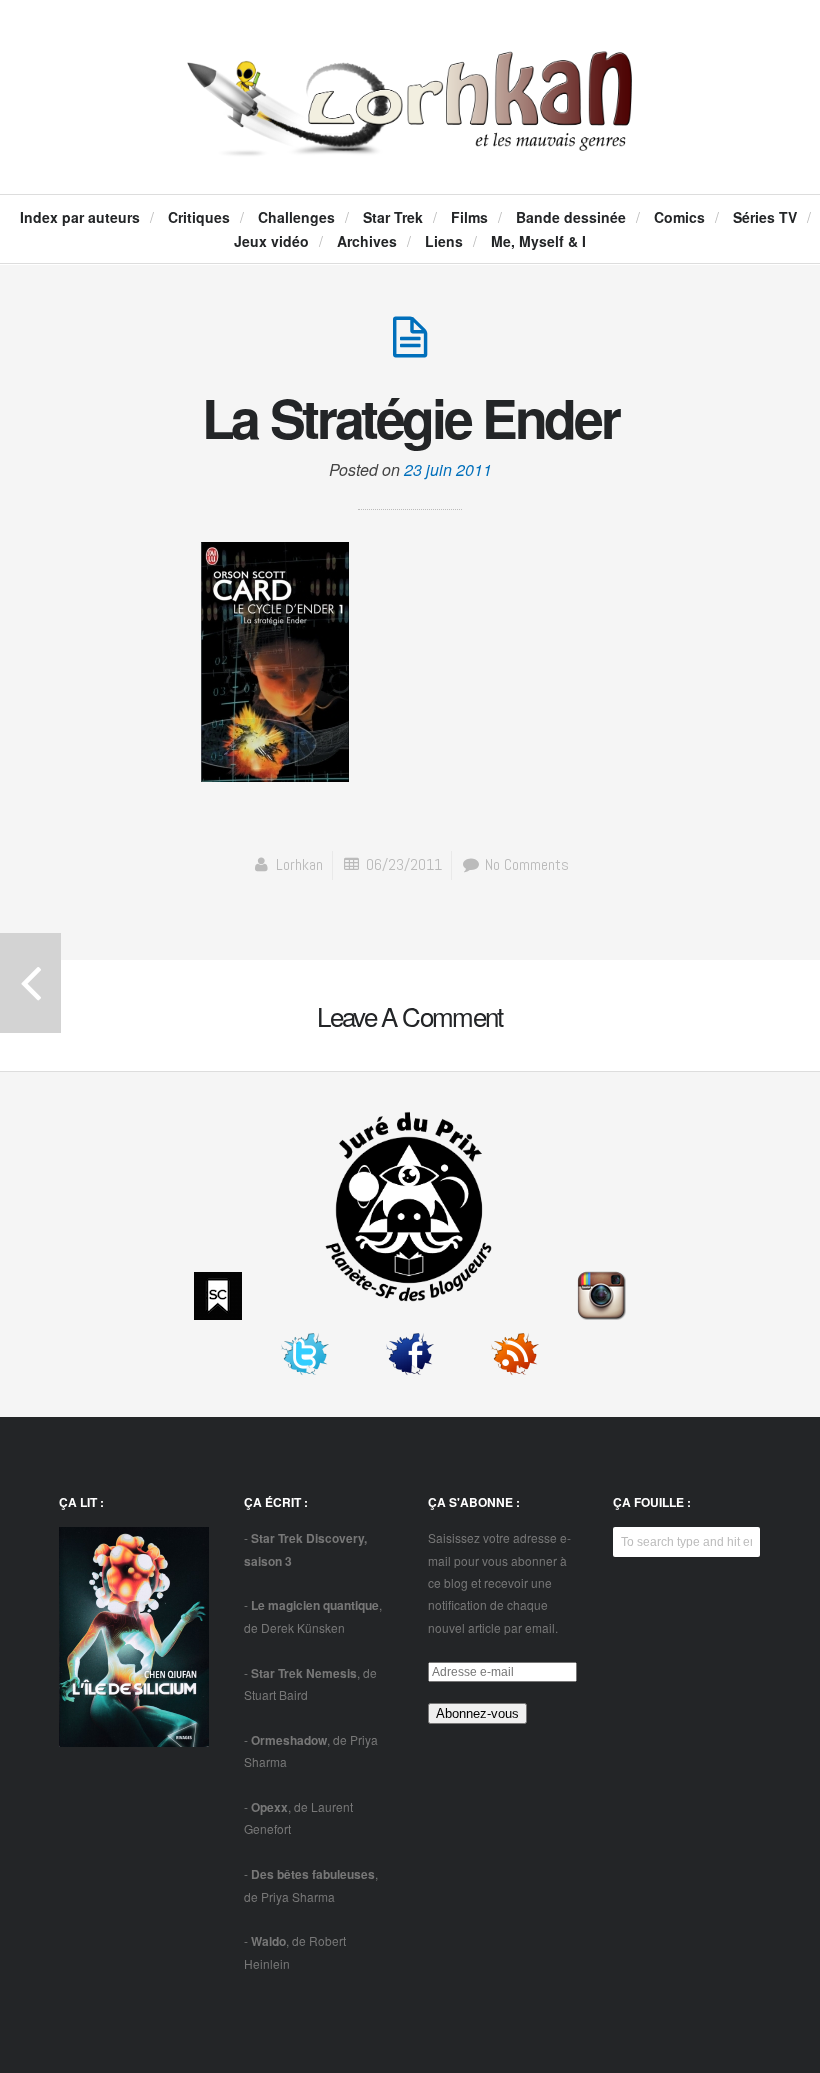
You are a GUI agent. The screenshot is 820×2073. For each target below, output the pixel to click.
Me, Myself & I (538, 241)
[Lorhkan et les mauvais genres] (410, 136)
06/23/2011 (404, 864)
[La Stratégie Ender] (410, 347)
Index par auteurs (80, 217)
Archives (367, 241)
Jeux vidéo (271, 241)
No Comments (525, 864)
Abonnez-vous (477, 1713)
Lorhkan (299, 864)
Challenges (296, 217)
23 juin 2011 (448, 469)
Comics (679, 217)
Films (469, 217)
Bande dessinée (571, 217)
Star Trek (393, 217)
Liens (444, 241)
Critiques (199, 217)
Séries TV (765, 217)
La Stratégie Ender (410, 417)
